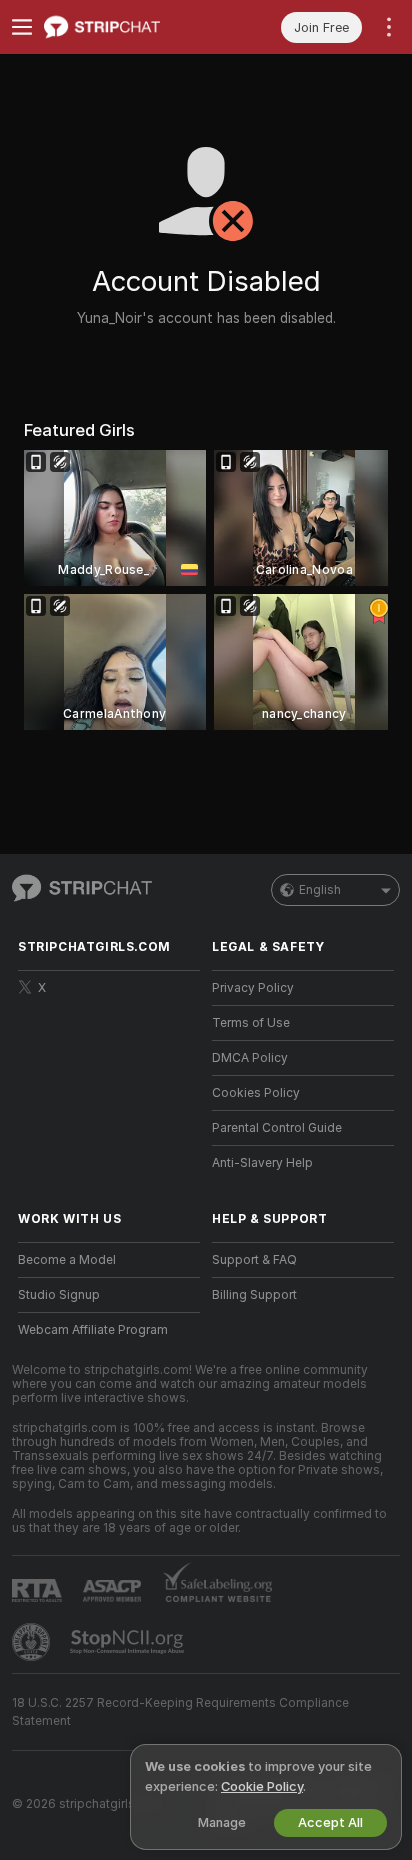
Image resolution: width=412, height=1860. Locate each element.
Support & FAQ (254, 1260)
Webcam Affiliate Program (93, 1330)
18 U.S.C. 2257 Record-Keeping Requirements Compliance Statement (180, 1712)
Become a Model (67, 1260)
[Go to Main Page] (125, 27)
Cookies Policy (256, 1093)
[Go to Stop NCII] (129, 1642)
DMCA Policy (250, 1058)
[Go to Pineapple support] (33, 1642)
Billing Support (254, 1295)
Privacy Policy (253, 988)
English (320, 890)
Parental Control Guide (277, 1128)
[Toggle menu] (22, 27)
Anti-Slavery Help (262, 1163)
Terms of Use (251, 1023)
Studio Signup (59, 1295)
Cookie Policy (262, 1786)
